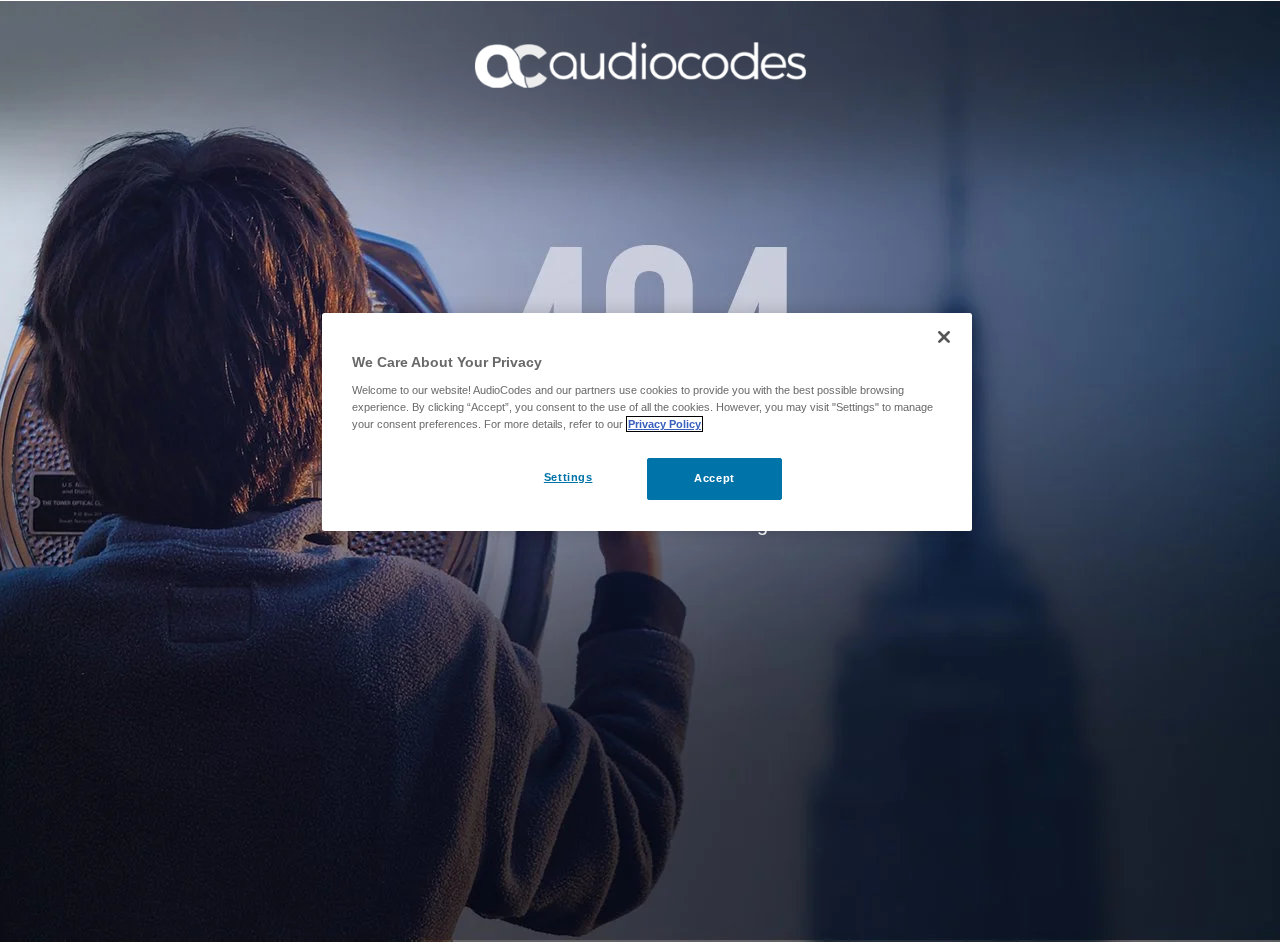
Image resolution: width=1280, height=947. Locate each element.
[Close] (944, 337)
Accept (714, 478)
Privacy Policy (664, 424)
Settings (568, 477)
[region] (647, 422)
